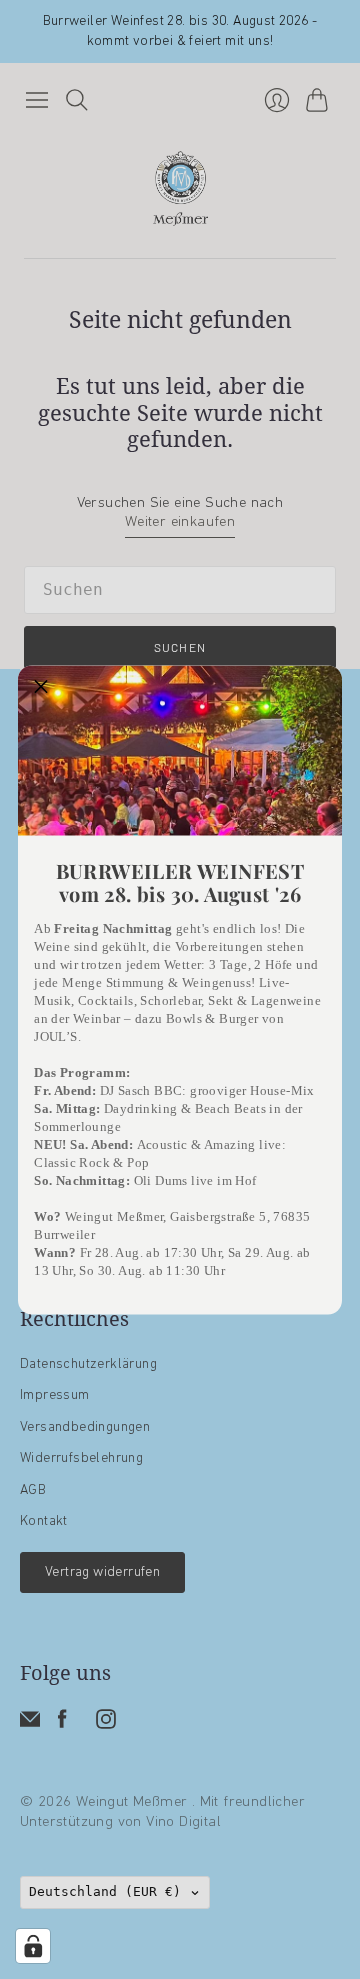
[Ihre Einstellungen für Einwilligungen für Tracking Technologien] (33, 1946)
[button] (41, 688)
